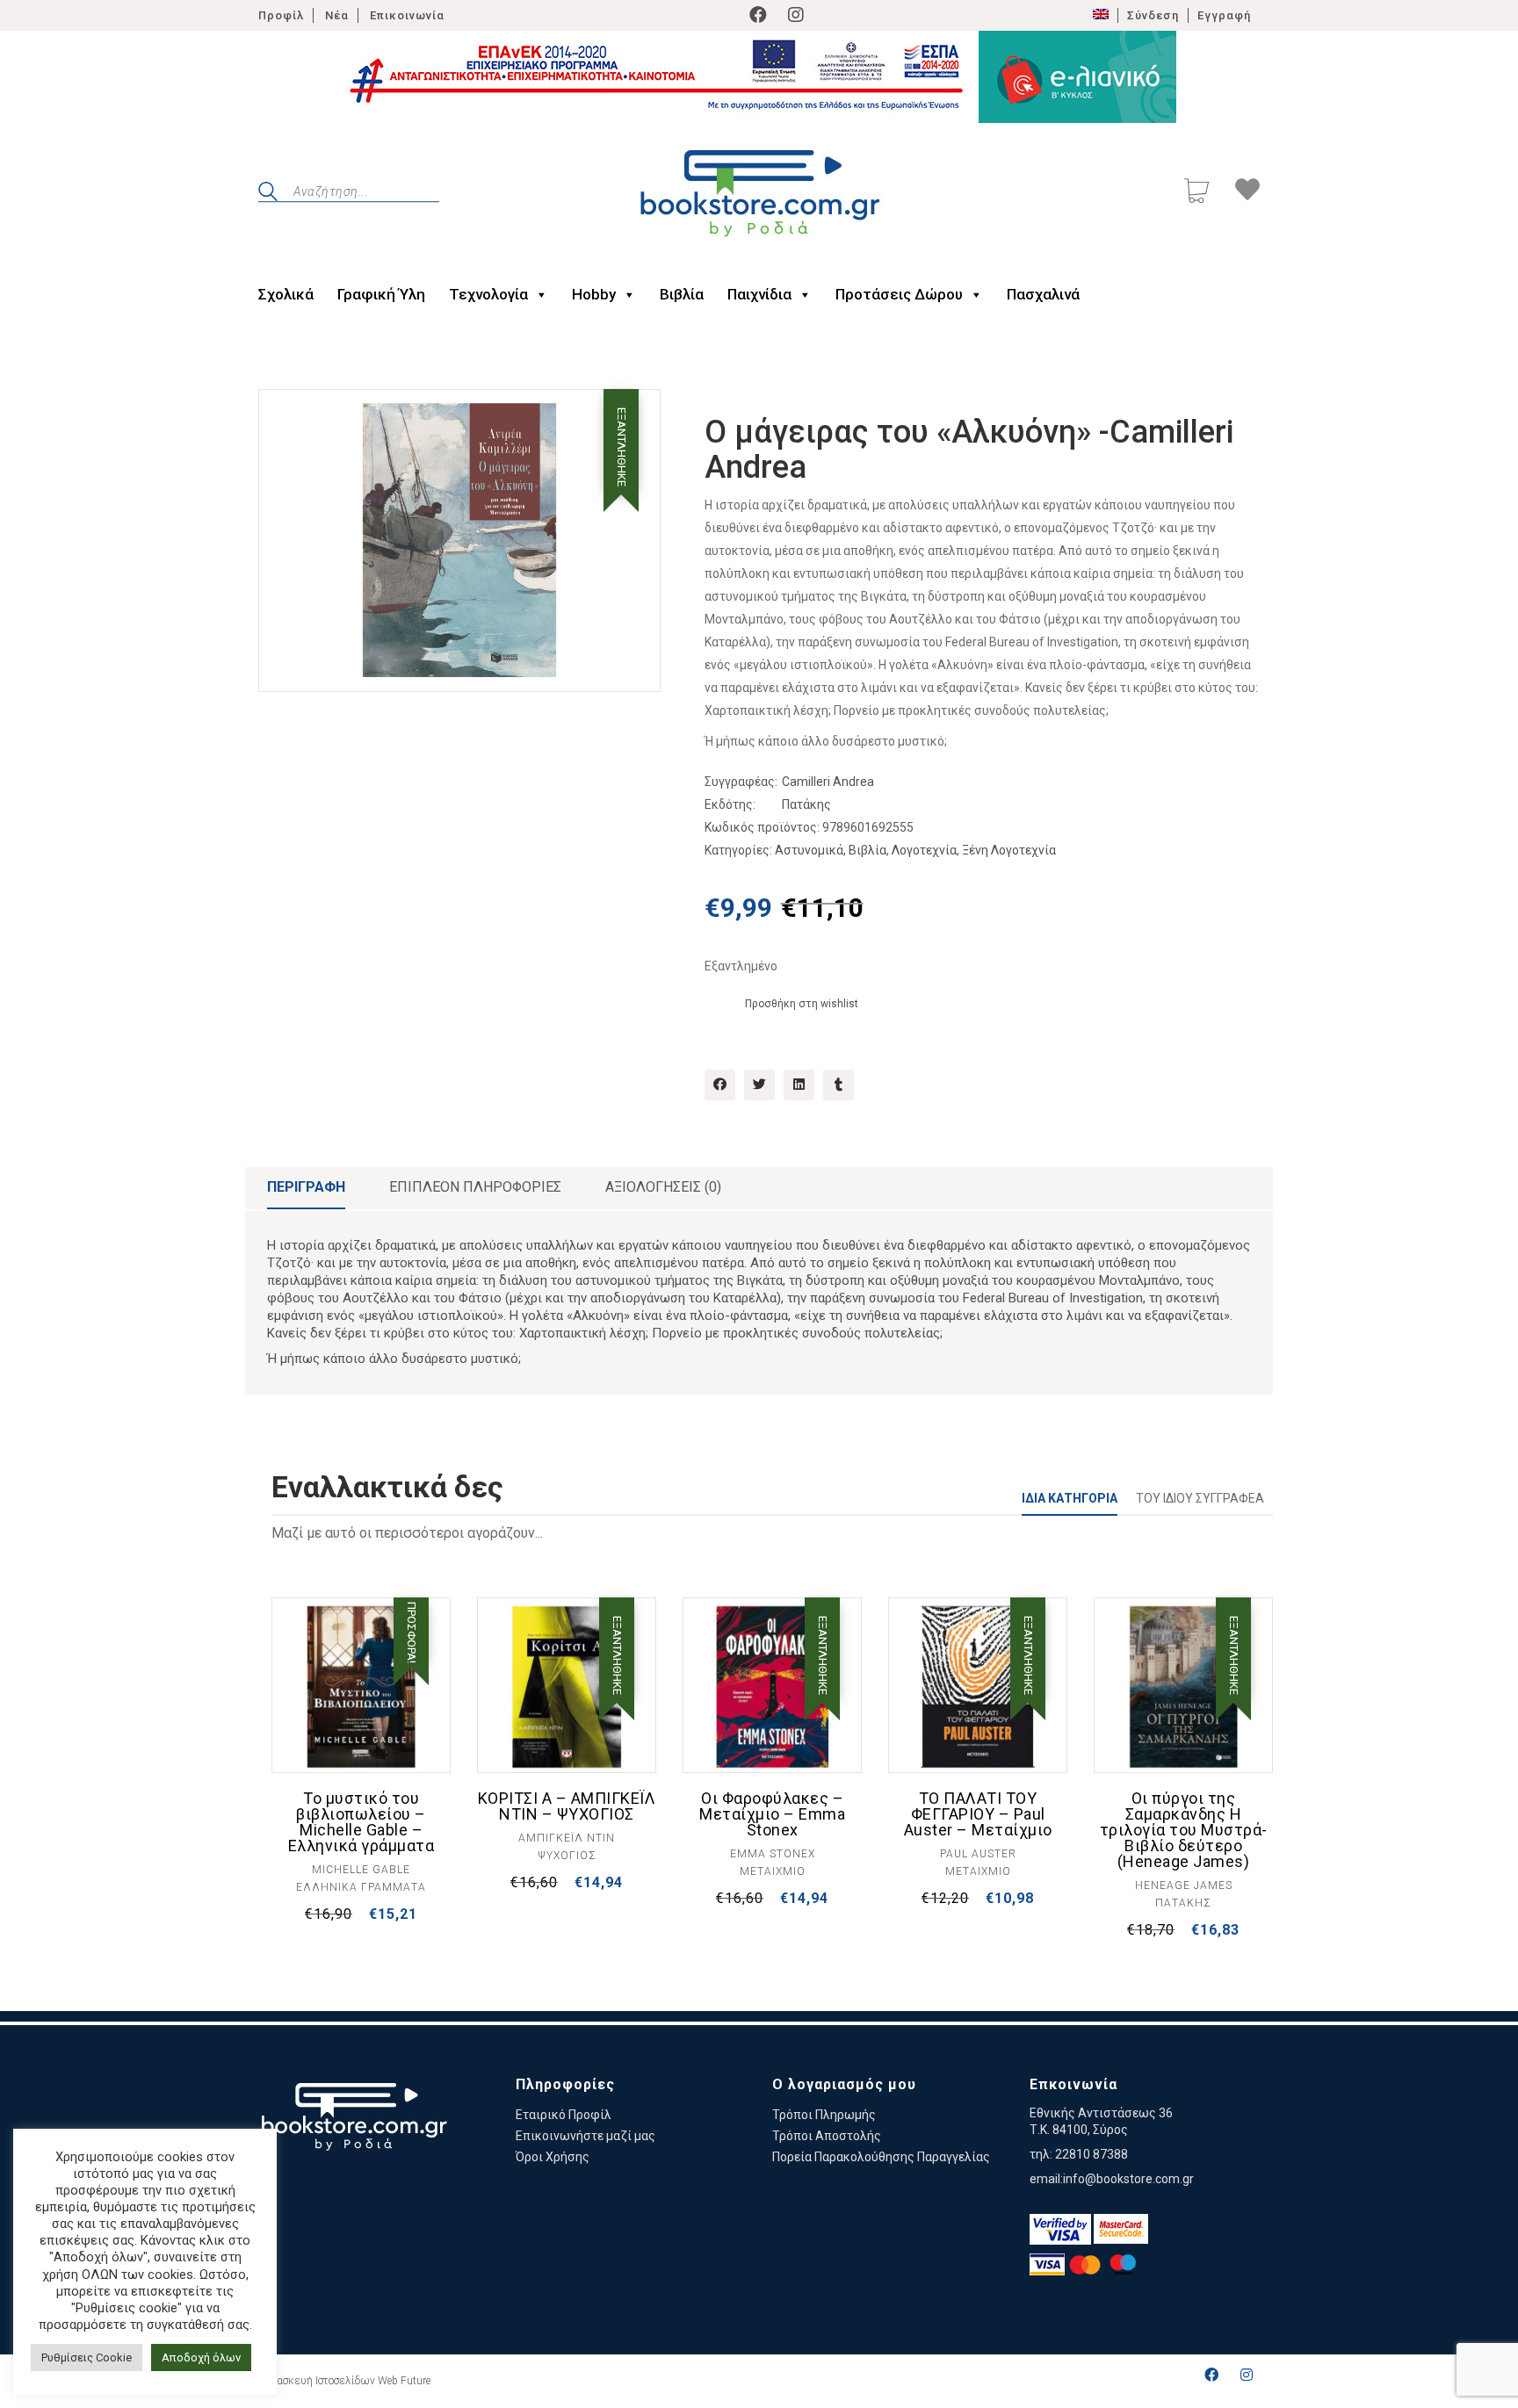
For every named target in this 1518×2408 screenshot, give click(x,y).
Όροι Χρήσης (553, 2157)
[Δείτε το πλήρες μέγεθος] (286, 417)
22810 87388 (1092, 2154)
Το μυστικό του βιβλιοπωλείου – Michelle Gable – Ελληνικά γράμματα (361, 1822)
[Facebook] (758, 15)
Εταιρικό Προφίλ (564, 2115)
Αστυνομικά (809, 850)
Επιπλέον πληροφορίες (475, 1187)
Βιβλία (682, 294)
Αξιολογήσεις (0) (663, 1187)
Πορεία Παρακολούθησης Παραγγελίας (881, 2157)
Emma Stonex (773, 1854)
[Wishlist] (1247, 192)
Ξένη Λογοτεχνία (1009, 850)
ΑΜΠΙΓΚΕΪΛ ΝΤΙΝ (567, 1838)
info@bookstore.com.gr (1128, 2179)
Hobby (594, 294)
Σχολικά (286, 294)
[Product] (361, 1687)
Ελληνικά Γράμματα (361, 1887)
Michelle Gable (361, 1870)
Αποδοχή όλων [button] (201, 2358)
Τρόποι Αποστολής (827, 2136)
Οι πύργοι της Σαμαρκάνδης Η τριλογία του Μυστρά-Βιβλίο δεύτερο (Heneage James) (1184, 1830)
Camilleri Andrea (828, 782)
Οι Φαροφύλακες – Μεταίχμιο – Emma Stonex (772, 1814)
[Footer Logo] (354, 2120)
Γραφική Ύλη (381, 294)
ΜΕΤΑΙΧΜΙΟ (773, 1871)
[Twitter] (759, 1085)
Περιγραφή (306, 1187)
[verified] (1060, 2229)
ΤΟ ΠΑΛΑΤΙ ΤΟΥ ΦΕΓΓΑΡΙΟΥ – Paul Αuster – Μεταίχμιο (978, 1814)
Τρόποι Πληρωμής (824, 2115)
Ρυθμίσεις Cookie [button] (87, 2358)
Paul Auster (978, 1854)
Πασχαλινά (1043, 294)
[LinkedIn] (799, 1085)
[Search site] (268, 194)
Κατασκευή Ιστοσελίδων (317, 2381)
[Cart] (1196, 193)
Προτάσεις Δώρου (899, 294)
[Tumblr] (839, 1085)
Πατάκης (806, 804)
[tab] (306, 1188)
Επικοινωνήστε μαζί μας (586, 2136)
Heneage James (1184, 1885)
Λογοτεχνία (924, 850)
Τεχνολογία (488, 294)
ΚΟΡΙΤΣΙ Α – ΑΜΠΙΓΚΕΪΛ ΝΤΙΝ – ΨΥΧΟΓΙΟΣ (567, 1806)
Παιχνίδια (759, 294)
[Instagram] (796, 15)
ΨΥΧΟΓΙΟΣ (567, 1856)
